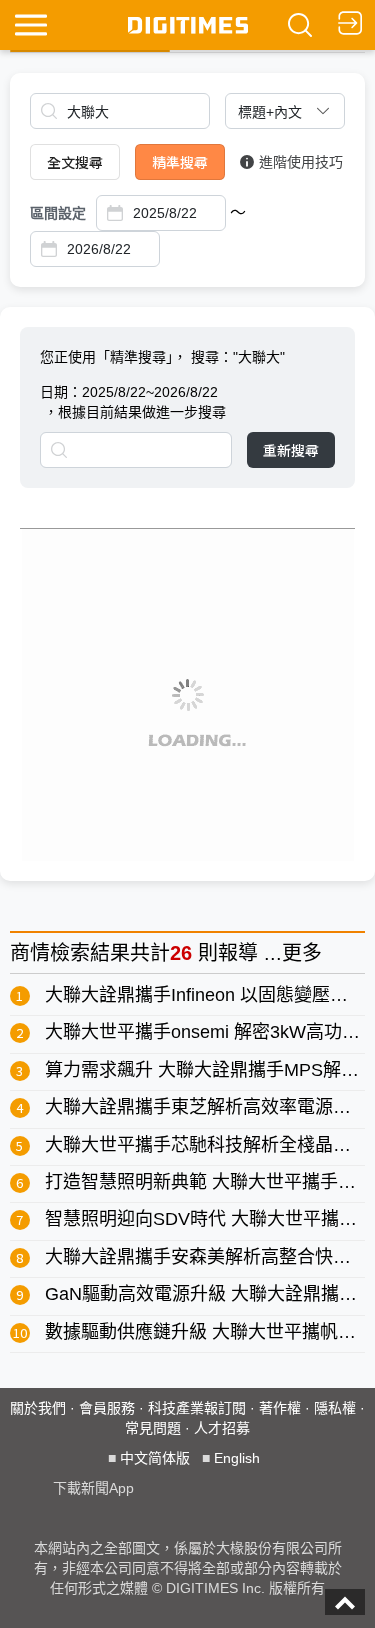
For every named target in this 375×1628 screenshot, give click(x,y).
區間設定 (58, 213)
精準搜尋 (180, 162)
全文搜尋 (75, 162)
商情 (30, 953)
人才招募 (222, 1428)
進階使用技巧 (301, 162)
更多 (302, 953)
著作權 (280, 1408)
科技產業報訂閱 (197, 1408)
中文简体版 (155, 1458)
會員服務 (107, 1408)
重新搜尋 (291, 450)
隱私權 (335, 1408)
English (237, 1458)
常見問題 (153, 1428)
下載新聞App (93, 1488)
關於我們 (38, 1408)
